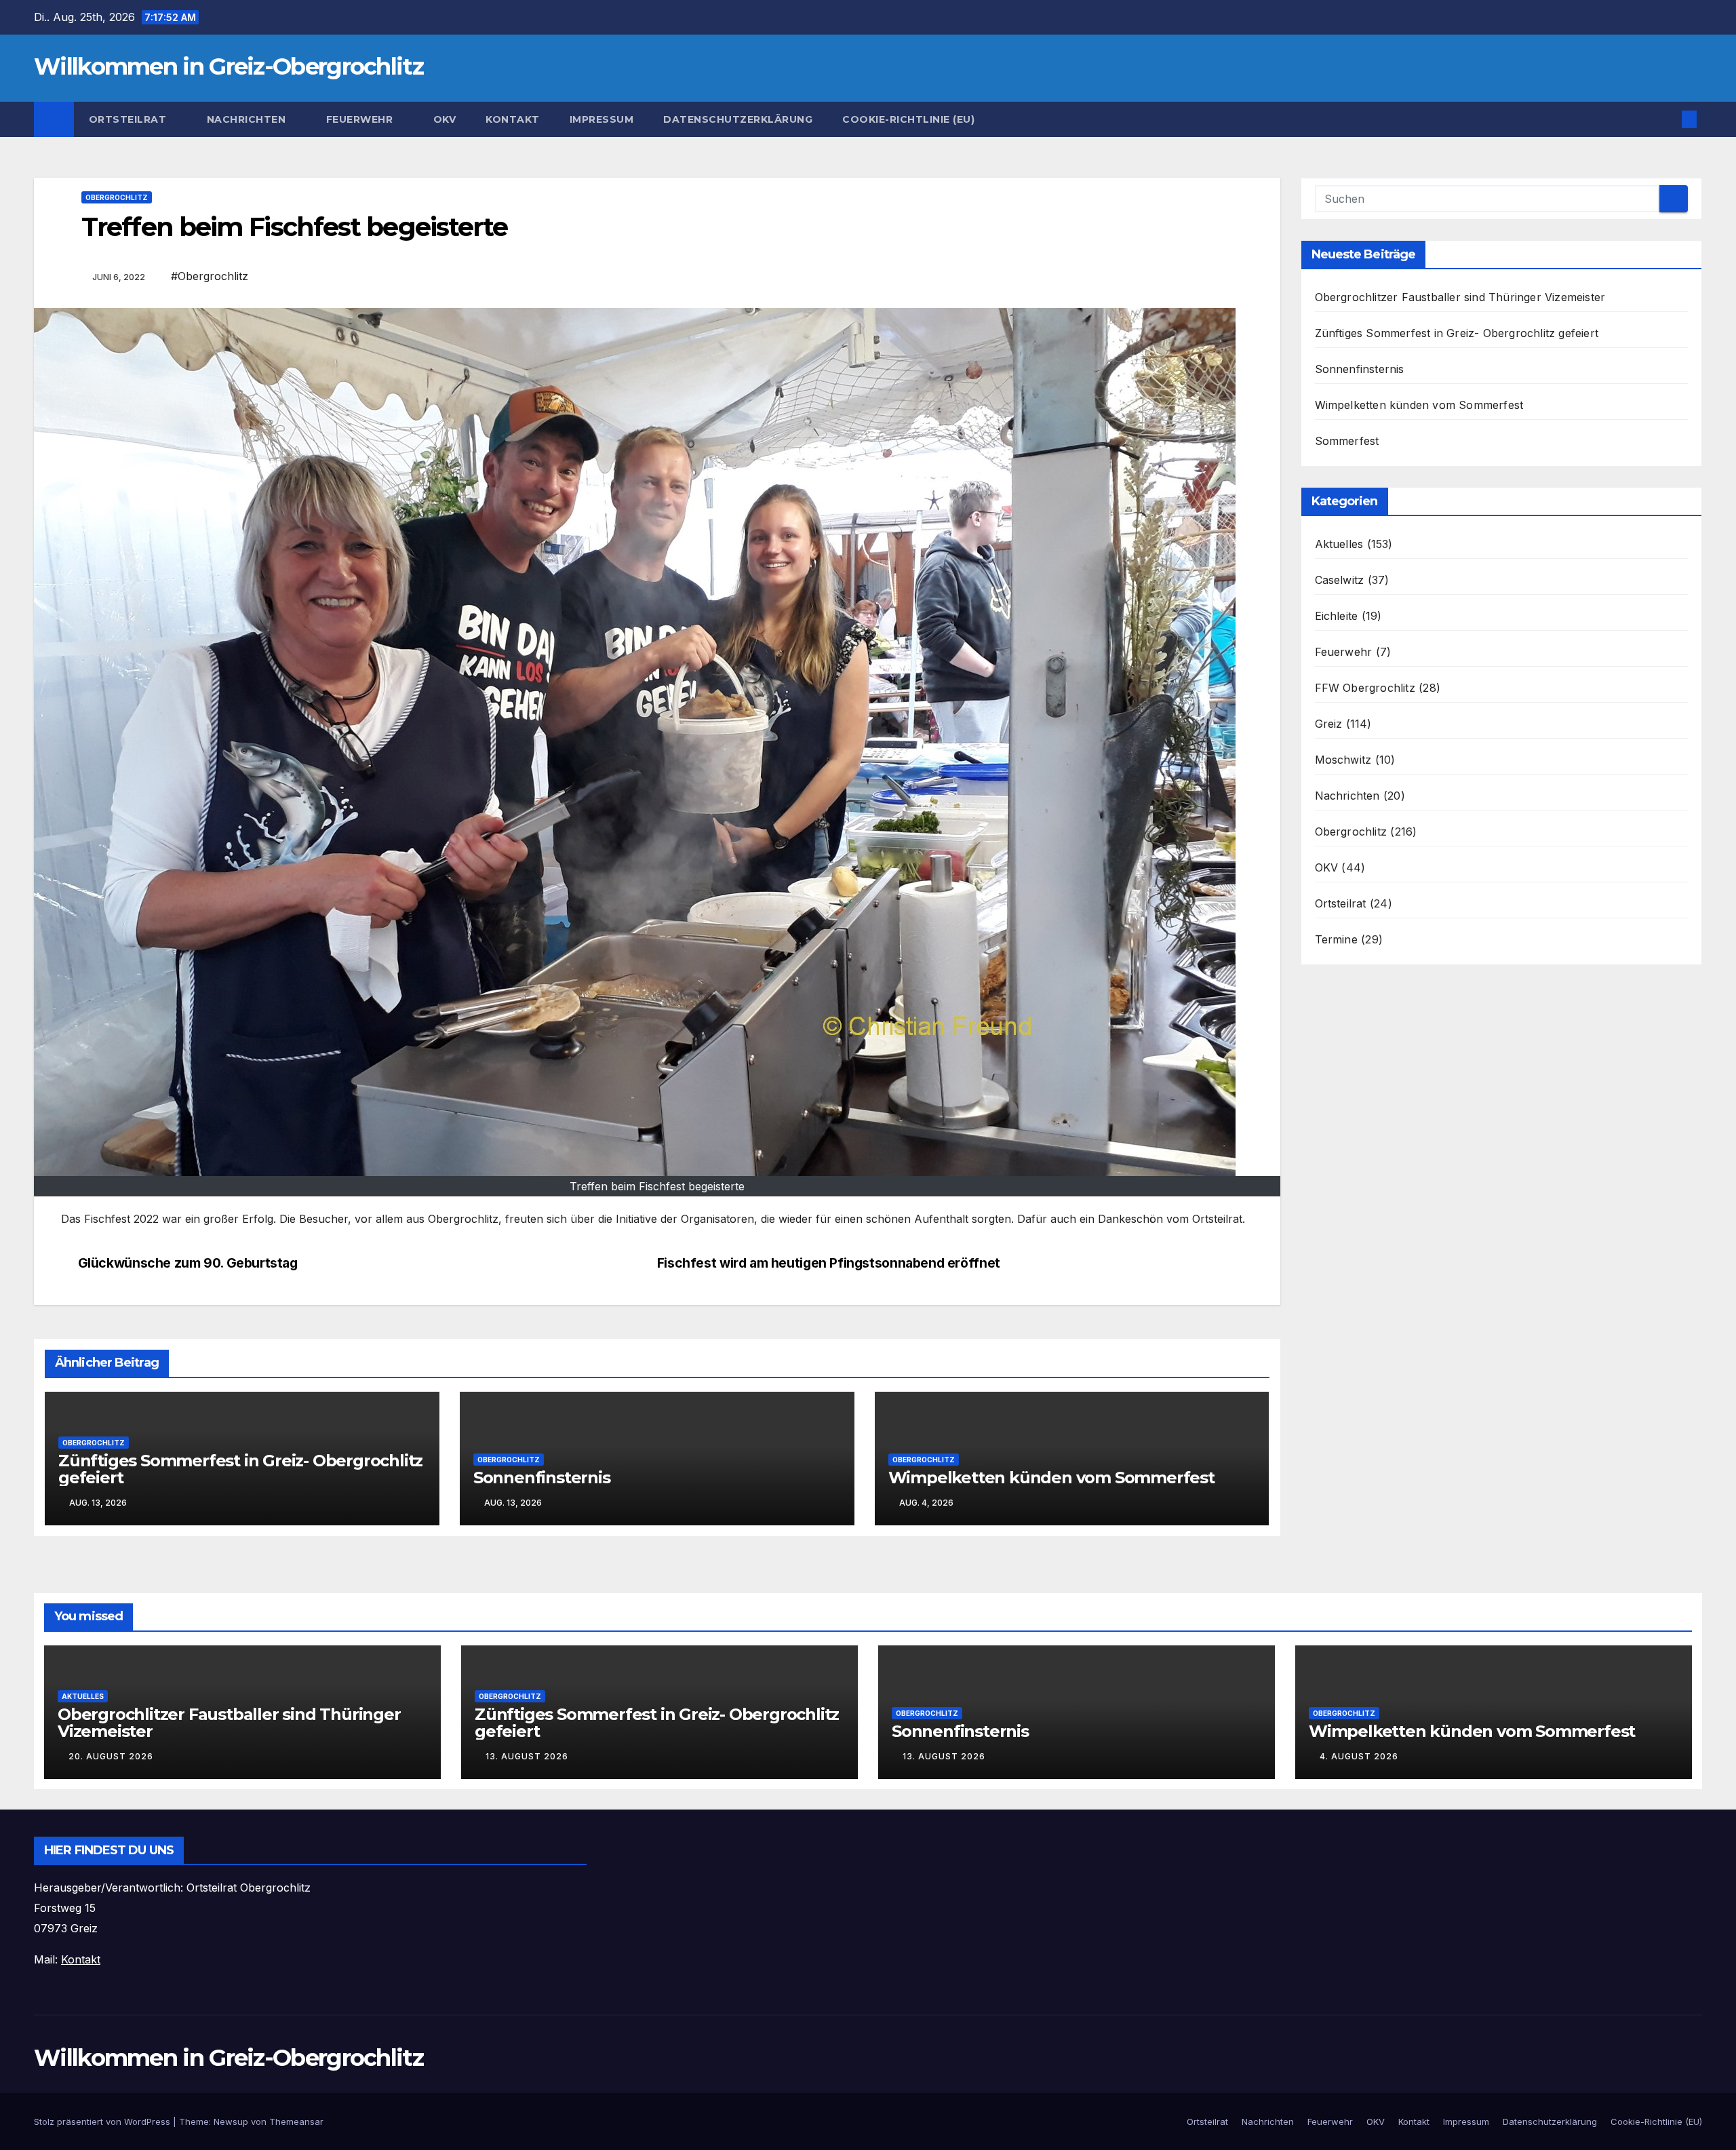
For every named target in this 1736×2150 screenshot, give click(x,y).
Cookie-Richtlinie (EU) (908, 119)
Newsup (231, 2122)
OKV (445, 119)
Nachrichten (248, 119)
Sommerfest (1347, 441)
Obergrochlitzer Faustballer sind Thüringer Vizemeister (1460, 297)
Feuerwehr (361, 119)
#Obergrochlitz (210, 276)
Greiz (1329, 724)
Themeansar (296, 2122)
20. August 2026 (111, 1756)
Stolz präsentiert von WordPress (103, 2122)
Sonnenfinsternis (542, 1478)
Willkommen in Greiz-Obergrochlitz (229, 66)
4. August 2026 (1359, 1756)
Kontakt (513, 119)
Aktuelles (1339, 544)
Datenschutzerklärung (738, 119)
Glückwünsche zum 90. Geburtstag (188, 1263)
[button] (1667, 119)
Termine (1336, 939)
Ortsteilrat (129, 119)
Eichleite (1337, 616)
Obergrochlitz (117, 197)
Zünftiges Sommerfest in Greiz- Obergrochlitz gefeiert (240, 1469)
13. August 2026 (527, 1756)
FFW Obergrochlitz (1365, 688)
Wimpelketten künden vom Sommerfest (1051, 1478)
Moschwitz (1343, 760)
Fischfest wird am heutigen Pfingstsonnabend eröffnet (829, 1263)
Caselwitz (1340, 580)
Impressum (602, 119)
